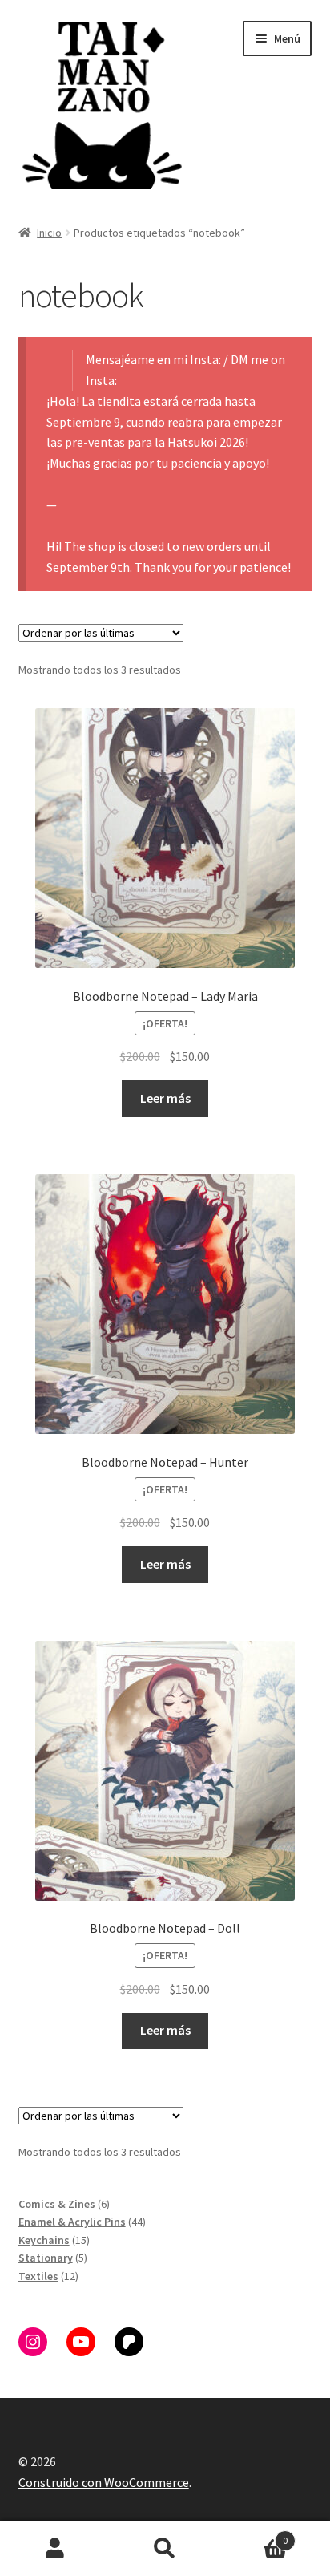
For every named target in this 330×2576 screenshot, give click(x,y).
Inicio (49, 233)
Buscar (165, 2549)
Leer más (165, 1098)
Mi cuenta (55, 2549)
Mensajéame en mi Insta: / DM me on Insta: (185, 370)
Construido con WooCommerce (104, 2482)
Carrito (254, 2535)
